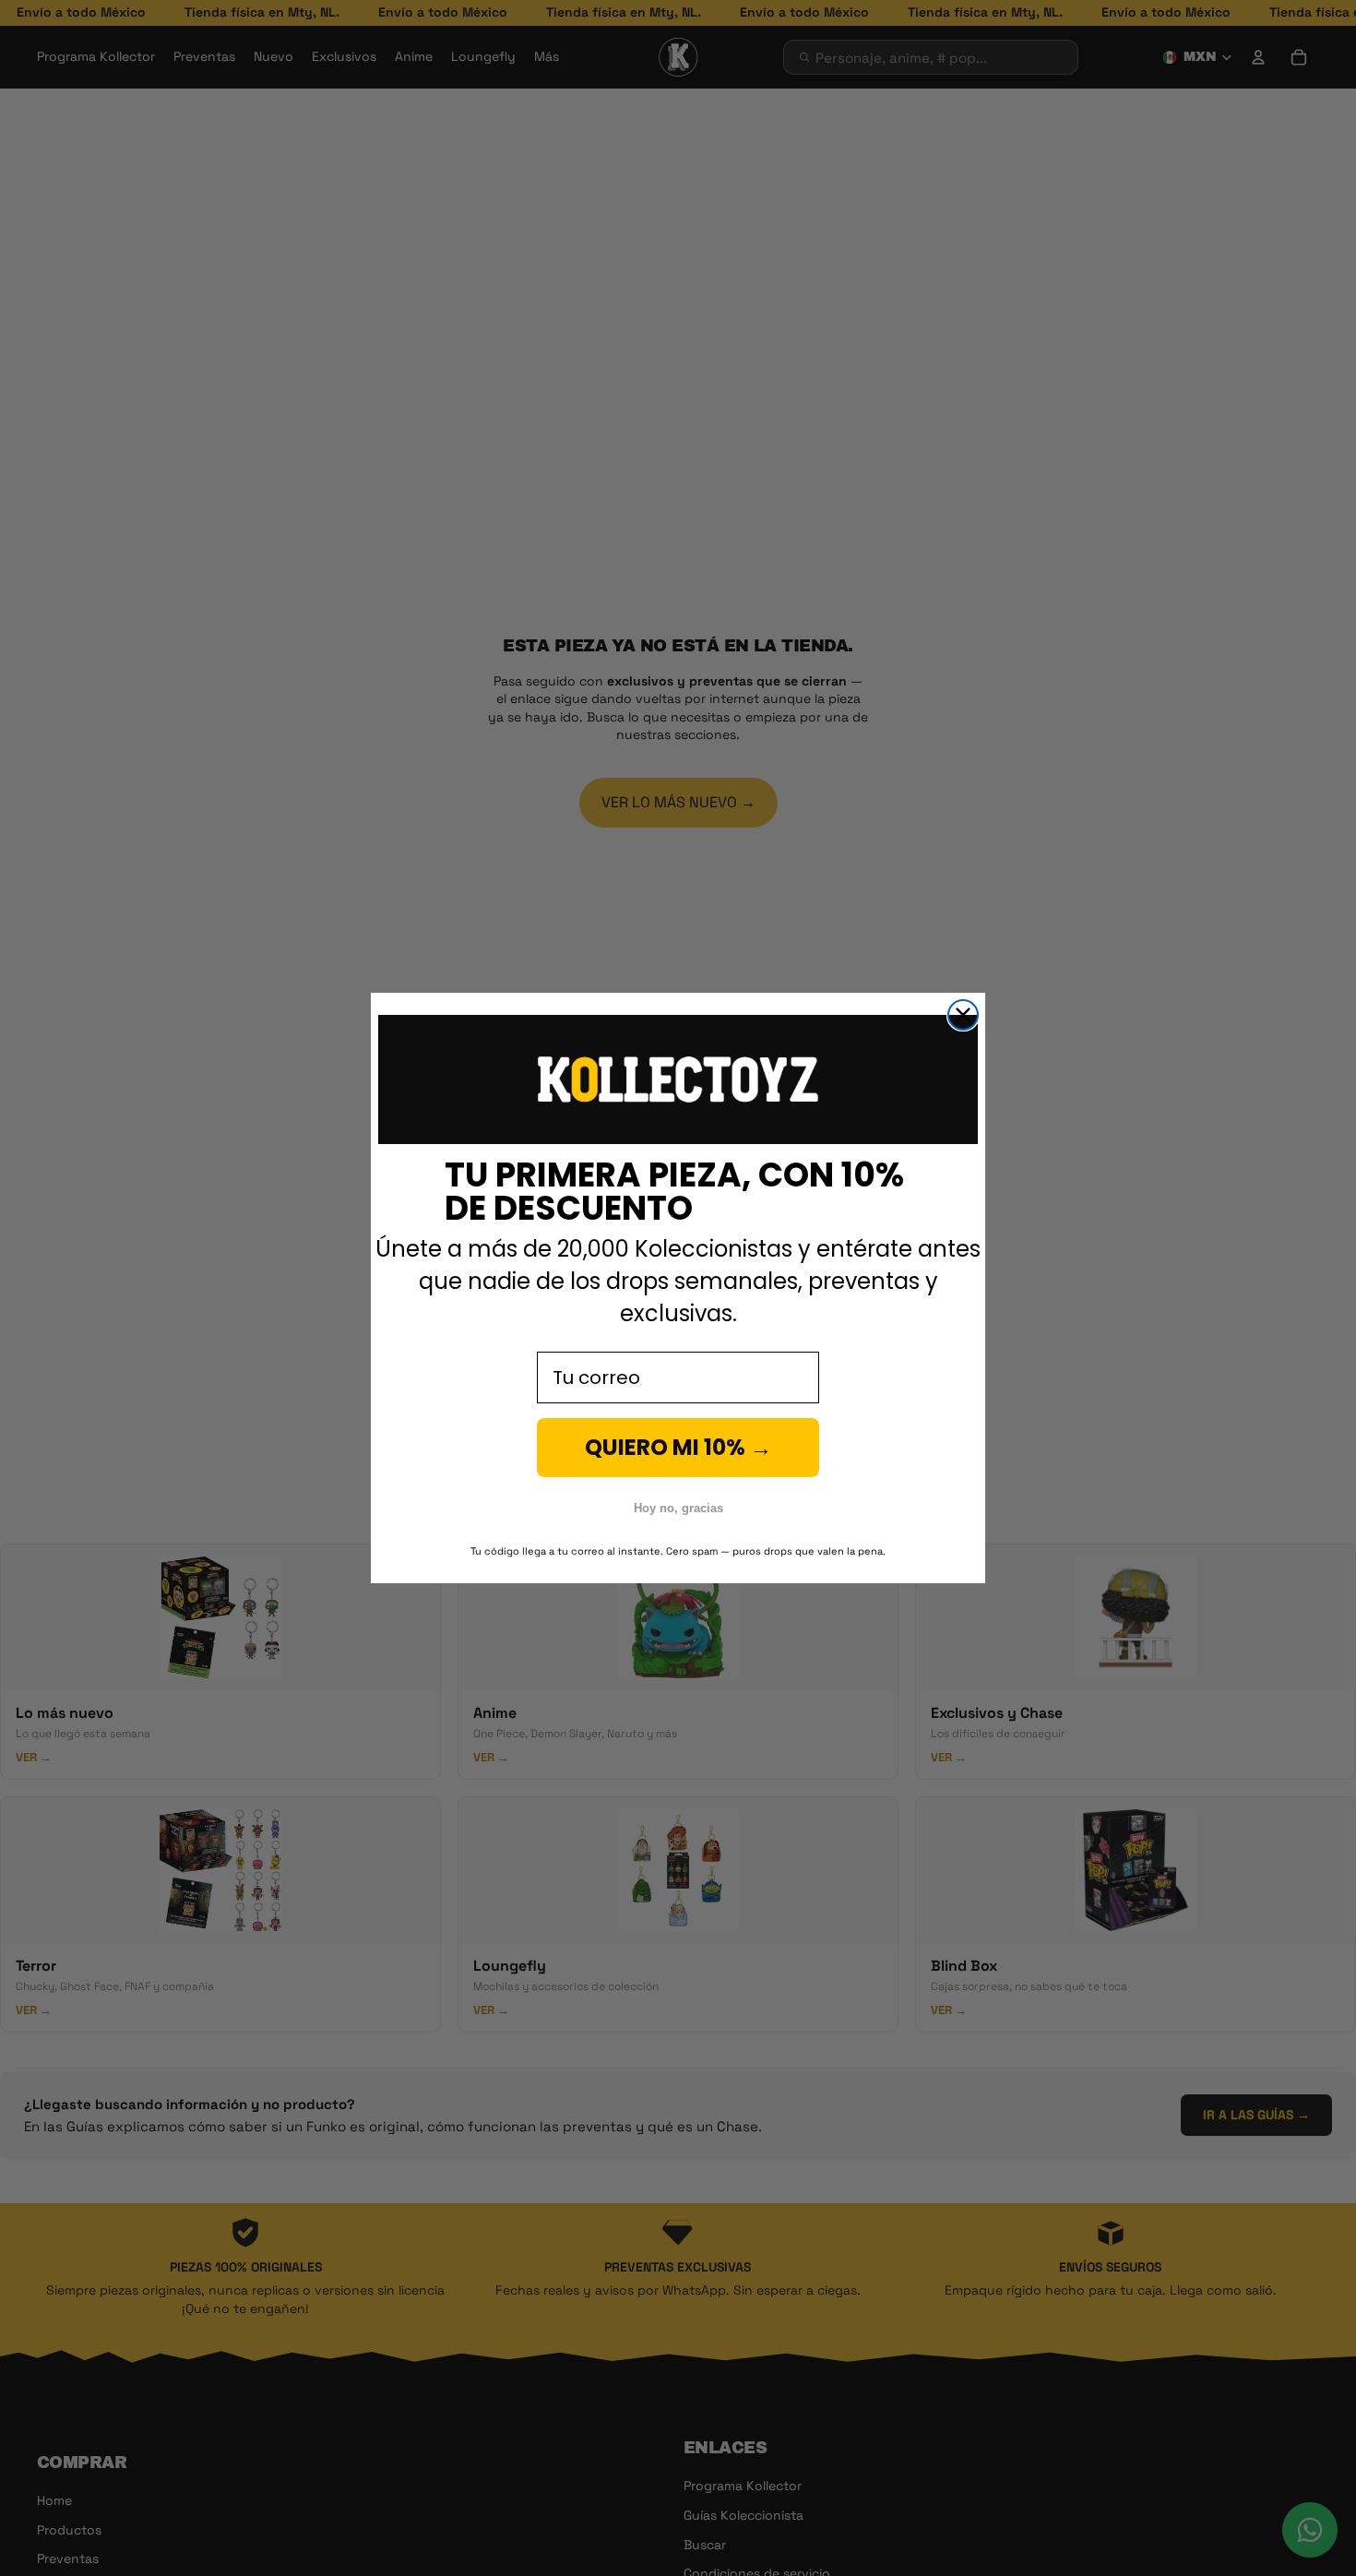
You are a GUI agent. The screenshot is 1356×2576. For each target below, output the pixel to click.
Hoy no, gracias (678, 1508)
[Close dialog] (963, 1015)
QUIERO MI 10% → (678, 1447)
